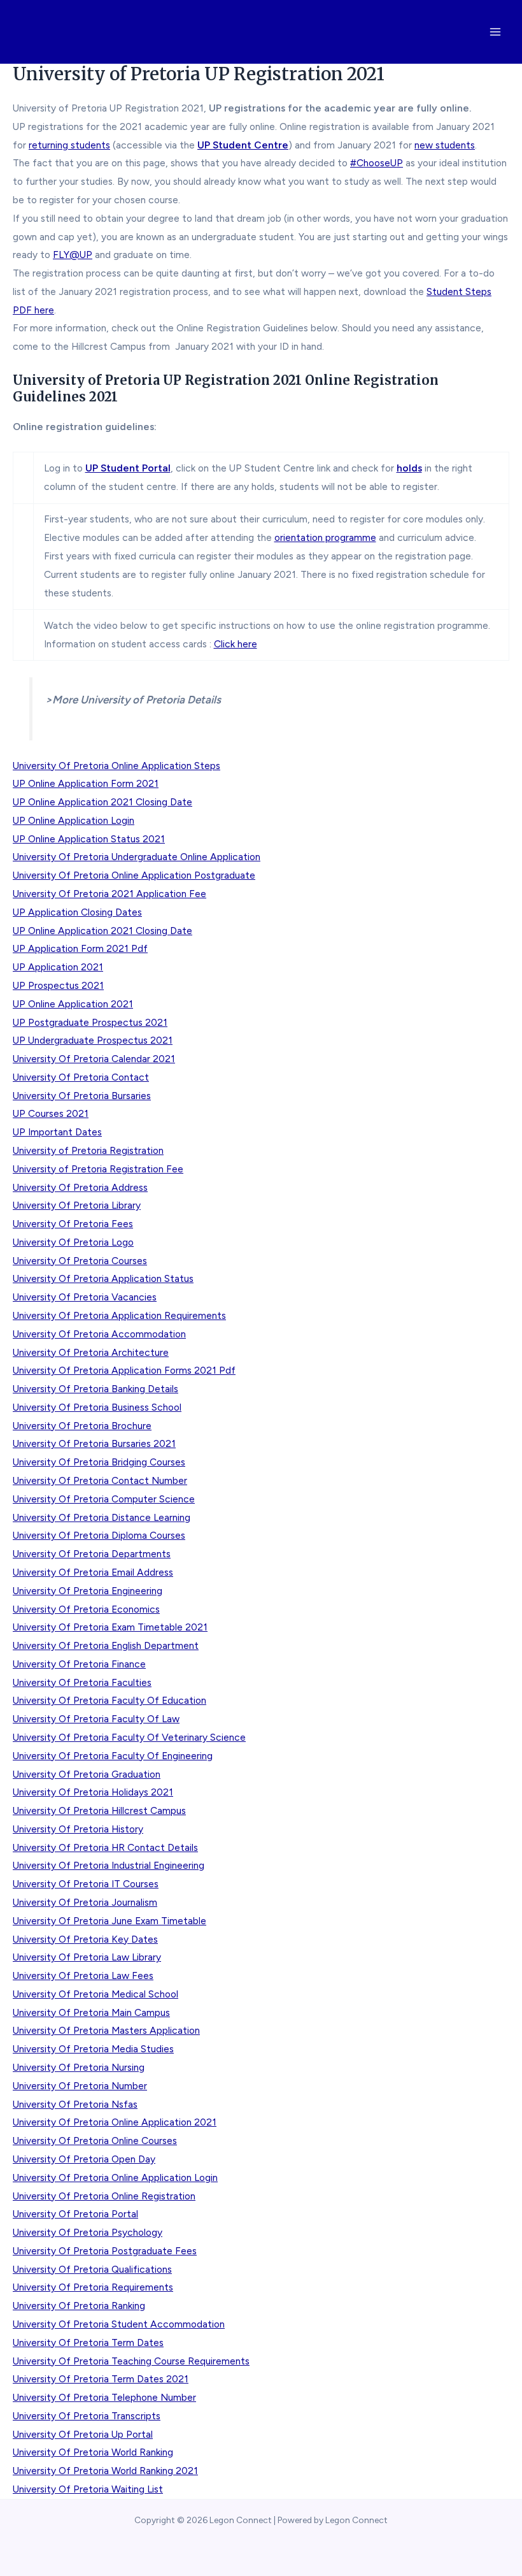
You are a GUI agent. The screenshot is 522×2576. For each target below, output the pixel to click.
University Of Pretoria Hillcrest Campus (99, 1810)
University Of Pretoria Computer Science (104, 1499)
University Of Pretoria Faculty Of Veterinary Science (129, 1737)
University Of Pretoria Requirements (93, 2287)
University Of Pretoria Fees (73, 1224)
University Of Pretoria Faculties (82, 1682)
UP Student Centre (243, 145)
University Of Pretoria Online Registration (104, 2196)
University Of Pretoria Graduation (87, 1774)
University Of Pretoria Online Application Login (115, 2177)
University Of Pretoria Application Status (103, 1278)
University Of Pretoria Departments (92, 1554)
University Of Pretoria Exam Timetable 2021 (110, 1627)
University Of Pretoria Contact (81, 1077)
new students (445, 145)
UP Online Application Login (74, 820)
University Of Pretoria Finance (79, 1664)
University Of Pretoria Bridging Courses (99, 1462)
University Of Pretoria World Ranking (93, 2452)
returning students (69, 145)
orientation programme (325, 537)
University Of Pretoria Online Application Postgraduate (134, 875)
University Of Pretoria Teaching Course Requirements (131, 2361)
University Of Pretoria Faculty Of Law (96, 1719)
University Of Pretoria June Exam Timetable (109, 1921)
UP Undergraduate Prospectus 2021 (93, 1040)
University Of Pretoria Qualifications (92, 2269)
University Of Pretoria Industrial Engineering (109, 1865)
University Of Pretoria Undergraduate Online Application (137, 857)
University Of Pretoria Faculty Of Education (109, 1700)
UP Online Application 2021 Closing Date (102, 802)
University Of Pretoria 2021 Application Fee (109, 894)
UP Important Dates (57, 1132)
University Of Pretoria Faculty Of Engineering (113, 1756)
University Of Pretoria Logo (73, 1242)
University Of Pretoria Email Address (93, 1572)
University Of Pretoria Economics (86, 1609)
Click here (236, 644)
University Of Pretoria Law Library (87, 1957)
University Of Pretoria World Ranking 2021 (105, 2471)
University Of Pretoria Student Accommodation (119, 2324)
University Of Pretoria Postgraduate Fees (105, 2251)
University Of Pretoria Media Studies (93, 2049)
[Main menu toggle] (496, 32)
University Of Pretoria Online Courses (95, 2141)
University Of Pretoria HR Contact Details (105, 1847)
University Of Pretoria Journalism (85, 1902)
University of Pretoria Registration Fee (98, 1169)
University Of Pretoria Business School (97, 1407)
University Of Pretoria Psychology (88, 2232)
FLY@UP (73, 255)
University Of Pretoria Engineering (88, 1591)
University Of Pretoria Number (80, 2086)
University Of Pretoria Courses (80, 1261)
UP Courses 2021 (51, 1113)
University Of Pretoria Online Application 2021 (115, 2122)
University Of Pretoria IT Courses (86, 1884)
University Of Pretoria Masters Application (106, 2030)
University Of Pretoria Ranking (79, 2306)
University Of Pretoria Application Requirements (119, 1315)
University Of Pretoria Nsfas (75, 2104)
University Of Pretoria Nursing (79, 2067)
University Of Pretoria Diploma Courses (99, 1535)
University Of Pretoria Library (77, 1205)
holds (409, 468)
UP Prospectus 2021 (58, 985)
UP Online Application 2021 (73, 1004)
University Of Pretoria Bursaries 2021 (94, 1443)
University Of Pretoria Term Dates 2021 (101, 2379)
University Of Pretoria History (78, 1829)
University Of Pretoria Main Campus (91, 2012)
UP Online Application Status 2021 (89, 839)
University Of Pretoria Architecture (91, 1352)
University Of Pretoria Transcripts (87, 2416)
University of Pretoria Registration (88, 1150)
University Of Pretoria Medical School (95, 1994)
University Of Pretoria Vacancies (85, 1297)
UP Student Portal (128, 468)
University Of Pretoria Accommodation (99, 1334)
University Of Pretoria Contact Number (100, 1480)
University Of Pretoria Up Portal (83, 2434)
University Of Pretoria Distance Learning (102, 1517)
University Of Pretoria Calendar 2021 (94, 1059)
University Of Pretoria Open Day (84, 2159)
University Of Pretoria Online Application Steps (116, 766)
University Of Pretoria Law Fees (83, 1975)
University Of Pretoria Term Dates (88, 2342)
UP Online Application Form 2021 (86, 783)
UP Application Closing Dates (77, 912)
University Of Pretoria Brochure (82, 1426)
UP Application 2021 (58, 967)
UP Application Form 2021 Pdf (80, 948)
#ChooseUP (377, 163)
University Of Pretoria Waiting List (88, 2489)
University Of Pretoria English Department (106, 1645)
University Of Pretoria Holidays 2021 (93, 1792)
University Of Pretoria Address (80, 1187)
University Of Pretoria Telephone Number (104, 2397)
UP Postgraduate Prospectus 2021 (90, 1022)
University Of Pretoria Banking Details (95, 1389)
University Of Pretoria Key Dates (85, 1939)
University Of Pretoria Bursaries (82, 1096)
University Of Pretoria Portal (75, 2214)
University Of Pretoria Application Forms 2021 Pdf (124, 1370)
